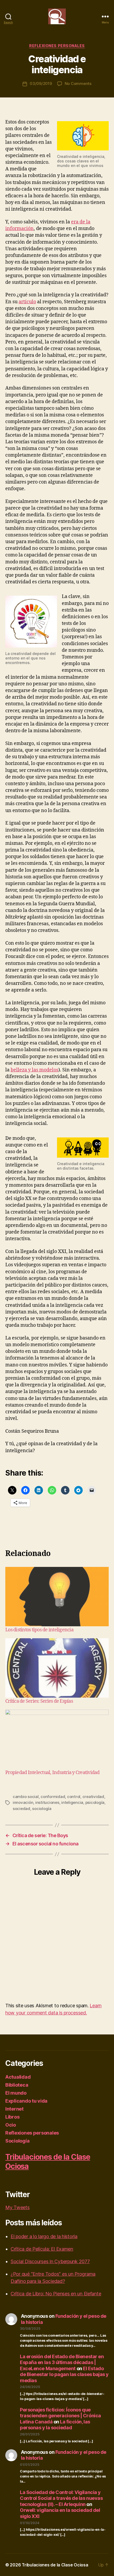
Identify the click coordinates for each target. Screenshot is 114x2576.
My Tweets (17, 2207)
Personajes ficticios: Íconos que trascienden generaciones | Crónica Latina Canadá (60, 2416)
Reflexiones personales (57, 46)
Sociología (17, 2141)
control (74, 1797)
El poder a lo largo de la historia (44, 2236)
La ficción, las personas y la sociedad (55, 2425)
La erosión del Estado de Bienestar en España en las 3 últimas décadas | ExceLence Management (62, 2362)
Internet (14, 2109)
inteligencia (72, 1802)
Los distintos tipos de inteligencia (39, 1630)
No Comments (78, 83)
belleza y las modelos (34, 1070)
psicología (95, 1802)
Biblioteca (17, 2085)
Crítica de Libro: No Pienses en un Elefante (56, 2294)
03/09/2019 (41, 83)
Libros (12, 2117)
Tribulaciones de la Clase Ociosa (55, 2565)
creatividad (93, 1797)
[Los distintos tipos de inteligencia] (57, 1597)
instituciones (47, 1802)
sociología (42, 1809)
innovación (23, 1802)
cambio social (26, 1797)
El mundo (16, 2093)
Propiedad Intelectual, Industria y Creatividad (52, 1773)
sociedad (21, 1809)
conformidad (53, 1797)
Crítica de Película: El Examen (42, 2249)
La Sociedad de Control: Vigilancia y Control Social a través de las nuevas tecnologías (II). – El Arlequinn (61, 2498)
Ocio (11, 2125)
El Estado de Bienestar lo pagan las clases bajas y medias (64, 2374)
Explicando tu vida (26, 2101)
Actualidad (18, 2077)
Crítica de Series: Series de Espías (39, 1701)
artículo (27, 302)
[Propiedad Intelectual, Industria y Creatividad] (57, 1739)
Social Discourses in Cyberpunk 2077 (50, 2261)
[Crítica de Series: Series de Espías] (57, 1668)
